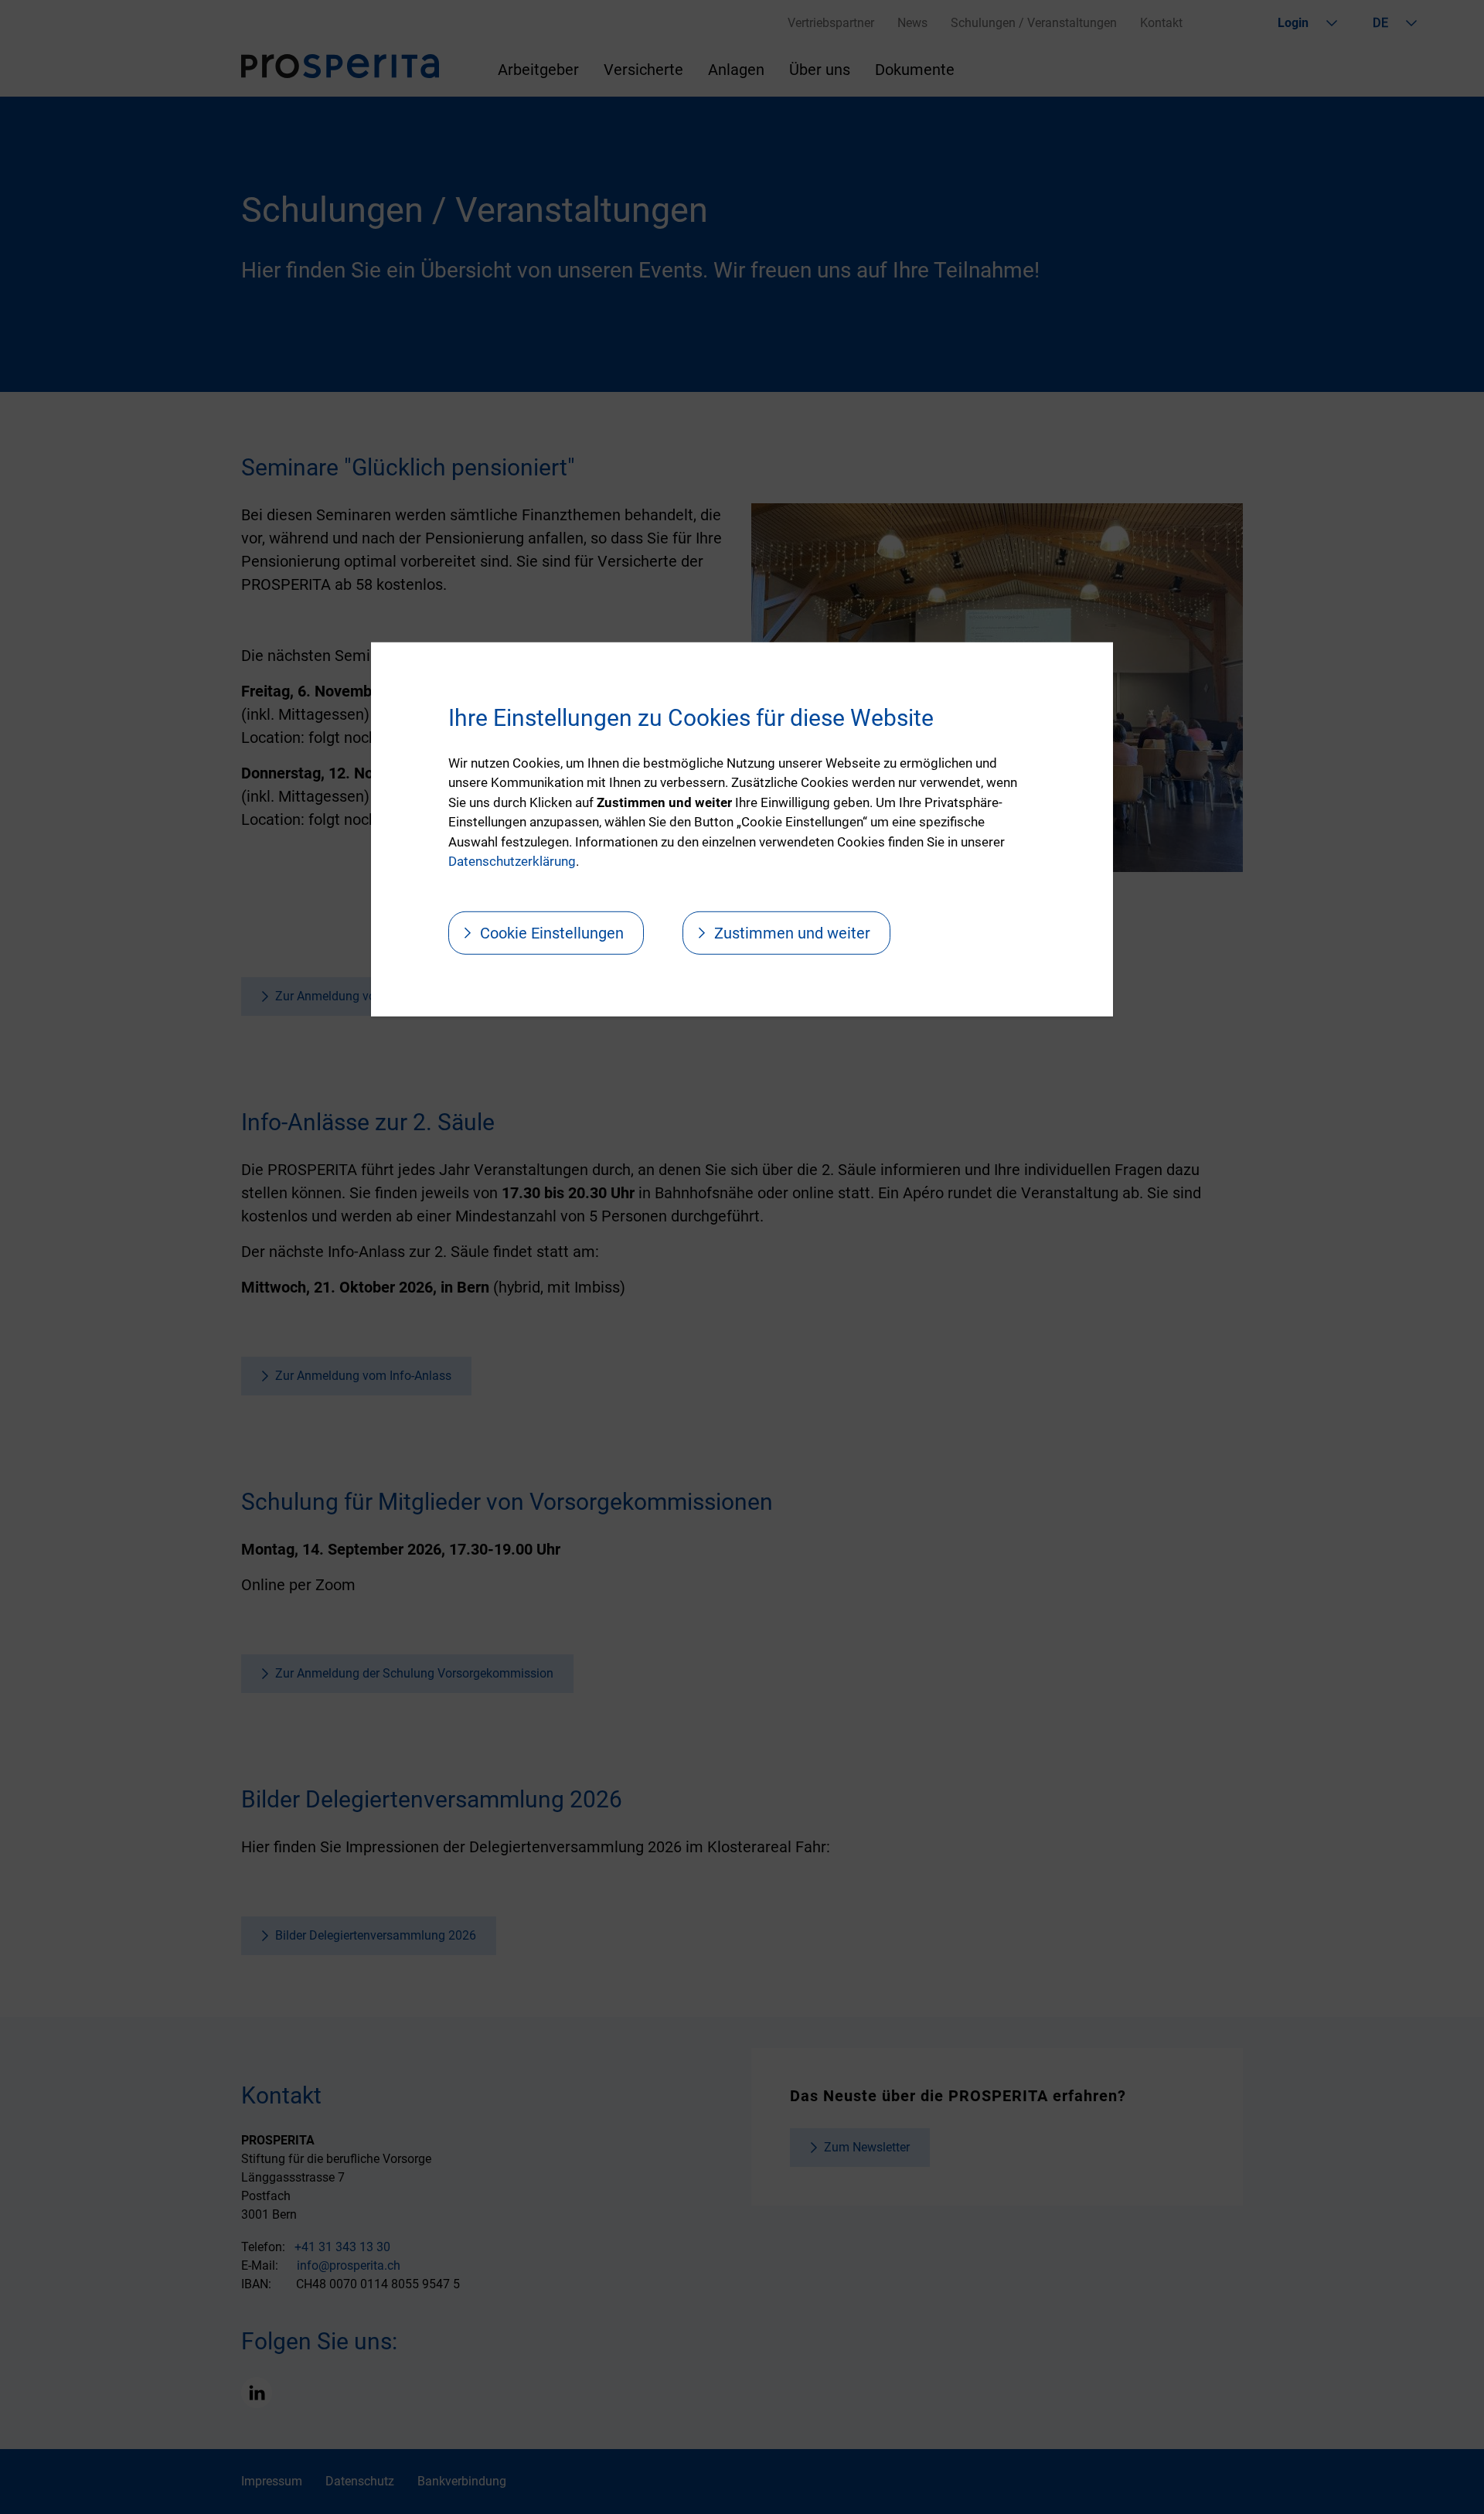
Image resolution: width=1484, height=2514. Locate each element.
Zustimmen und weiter (792, 932)
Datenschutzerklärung (512, 861)
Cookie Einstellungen (552, 932)
